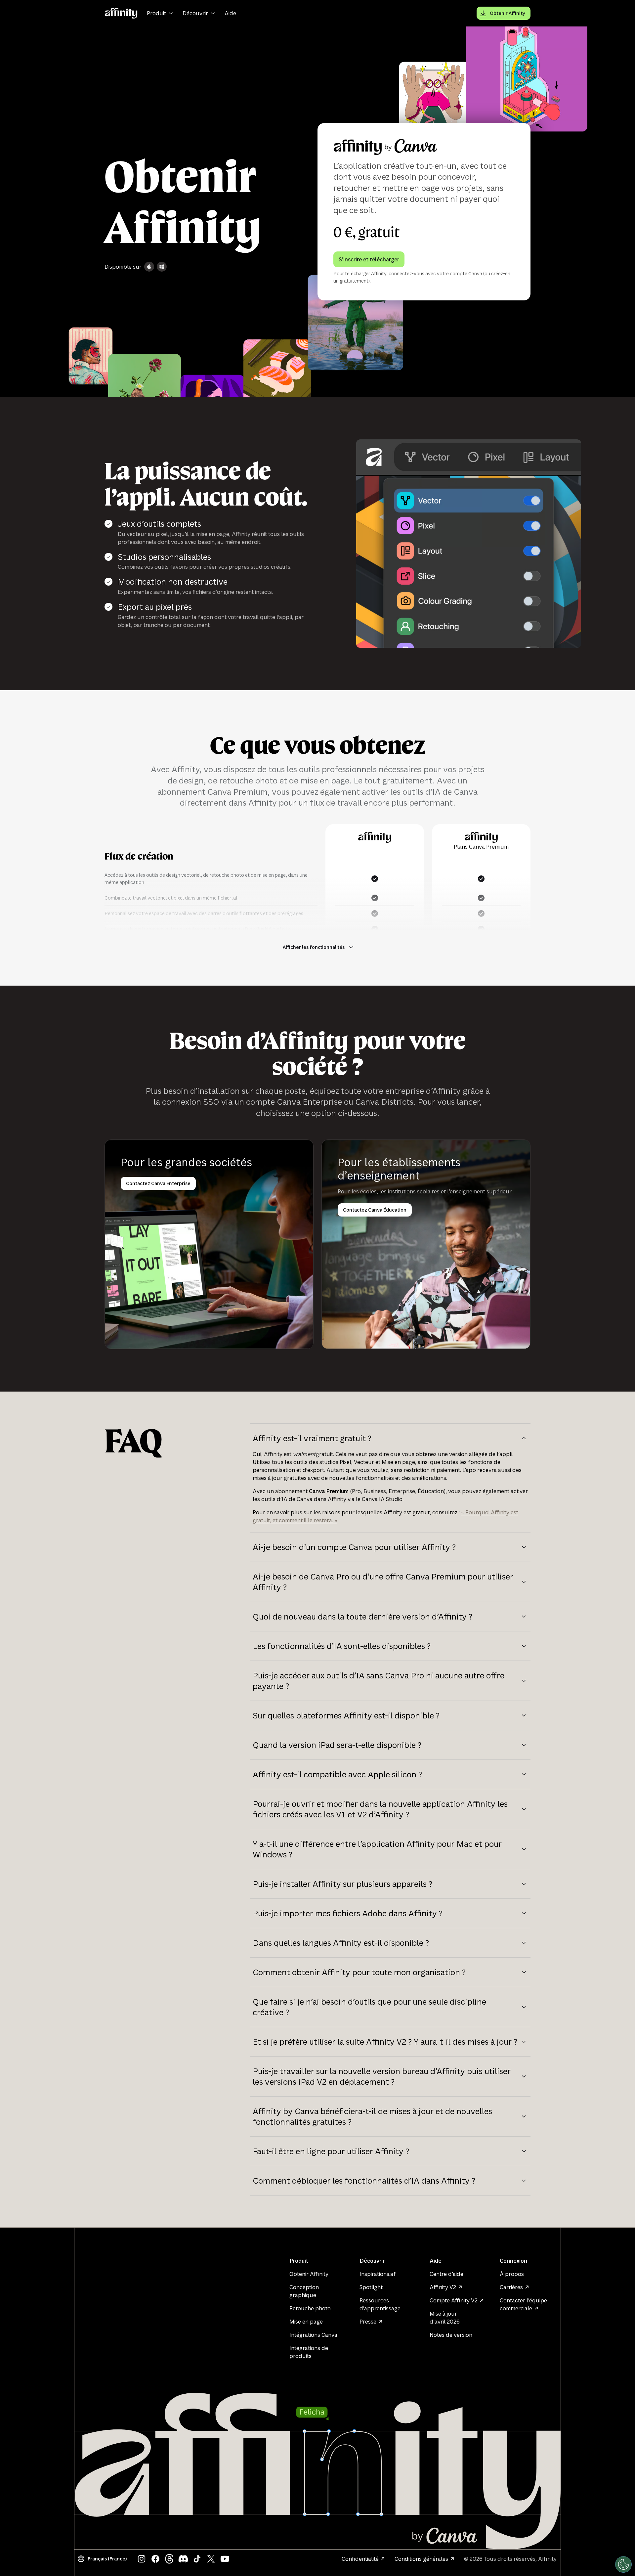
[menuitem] (161, 13)
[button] (103, 2559)
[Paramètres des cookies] (623, 2564)
